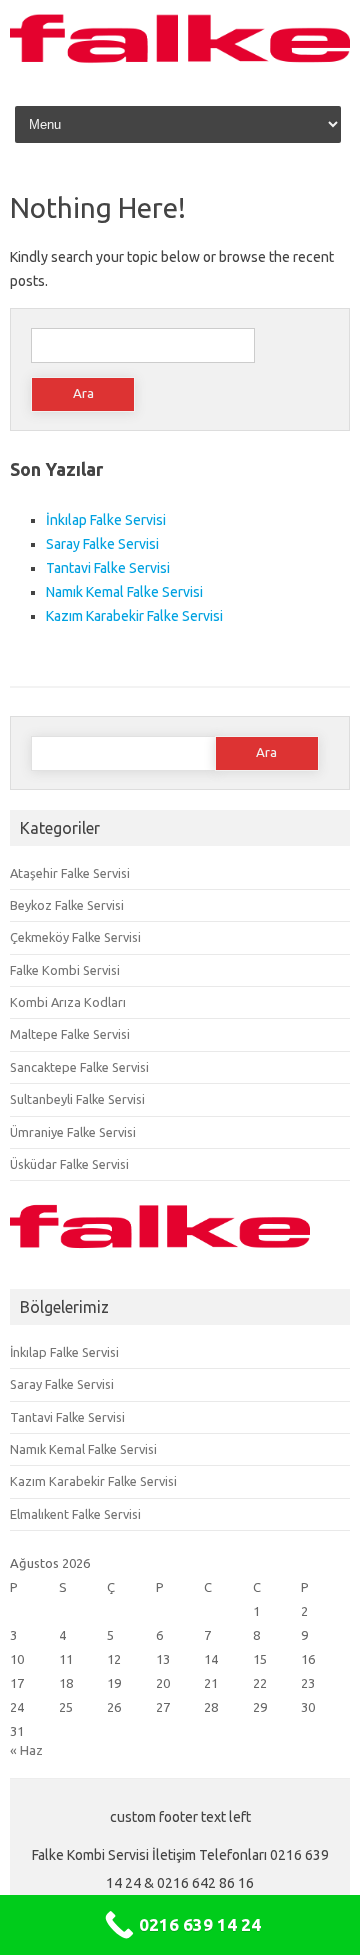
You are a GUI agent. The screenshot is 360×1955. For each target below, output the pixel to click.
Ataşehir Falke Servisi (70, 873)
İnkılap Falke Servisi (106, 520)
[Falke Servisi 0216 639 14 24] (180, 63)
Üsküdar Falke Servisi (69, 1164)
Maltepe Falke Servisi (70, 1034)
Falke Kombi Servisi (65, 970)
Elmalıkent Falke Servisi (75, 1514)
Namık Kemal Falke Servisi (124, 592)
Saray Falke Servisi (102, 544)
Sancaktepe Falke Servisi (79, 1067)
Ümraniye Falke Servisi (73, 1132)
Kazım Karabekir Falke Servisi (134, 616)
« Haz (26, 1750)
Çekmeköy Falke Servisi (75, 937)
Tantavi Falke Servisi (108, 568)
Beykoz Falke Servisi (67, 905)
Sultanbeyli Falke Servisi (77, 1099)
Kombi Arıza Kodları (68, 1002)
